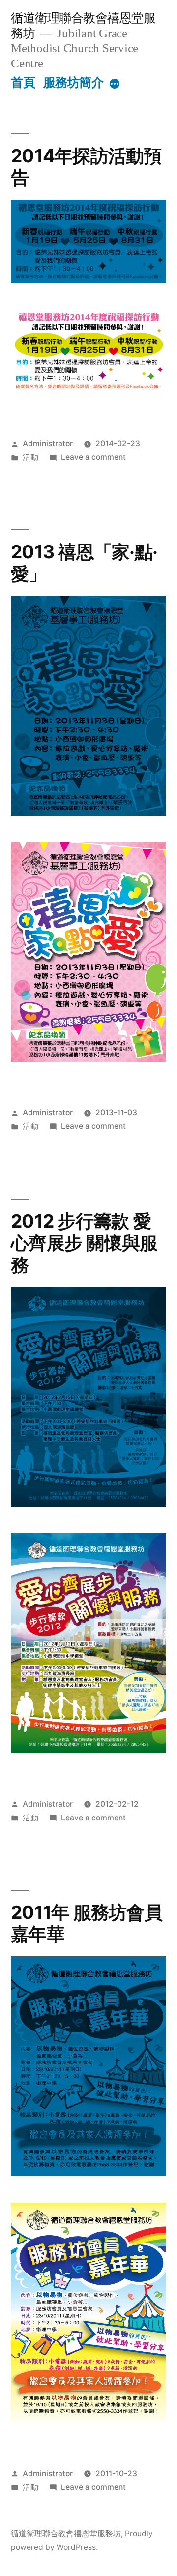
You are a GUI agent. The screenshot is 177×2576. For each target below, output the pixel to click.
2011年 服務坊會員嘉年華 (87, 1923)
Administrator (48, 443)
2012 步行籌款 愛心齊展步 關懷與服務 (84, 1243)
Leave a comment (93, 457)
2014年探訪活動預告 (86, 167)
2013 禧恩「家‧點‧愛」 (84, 563)
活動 (30, 457)
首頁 (23, 82)
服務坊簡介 (74, 82)
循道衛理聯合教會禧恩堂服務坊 (66, 2533)
